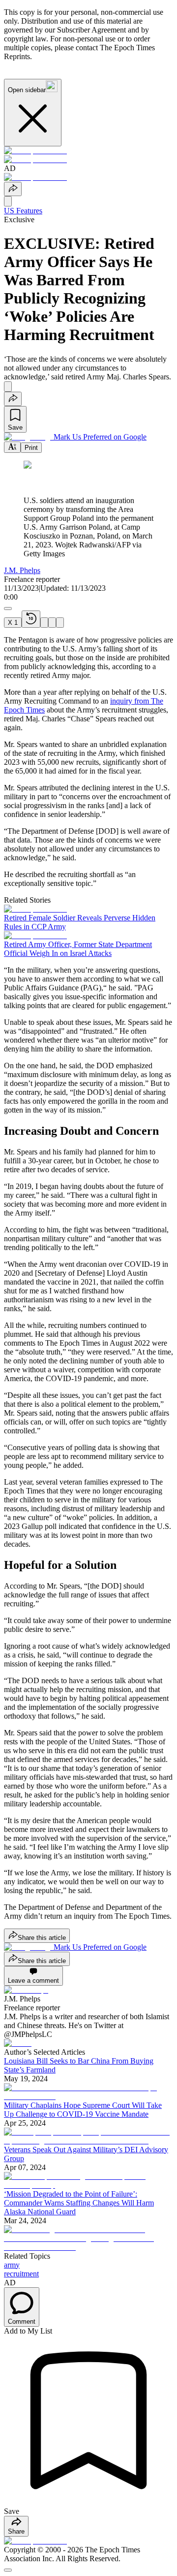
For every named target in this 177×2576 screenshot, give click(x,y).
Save (15, 427)
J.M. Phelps (22, 570)
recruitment (21, 2274)
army (12, 2265)
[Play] (44, 623)
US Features (23, 211)
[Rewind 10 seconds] (31, 619)
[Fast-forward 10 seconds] (52, 623)
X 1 (13, 623)
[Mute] (60, 623)
